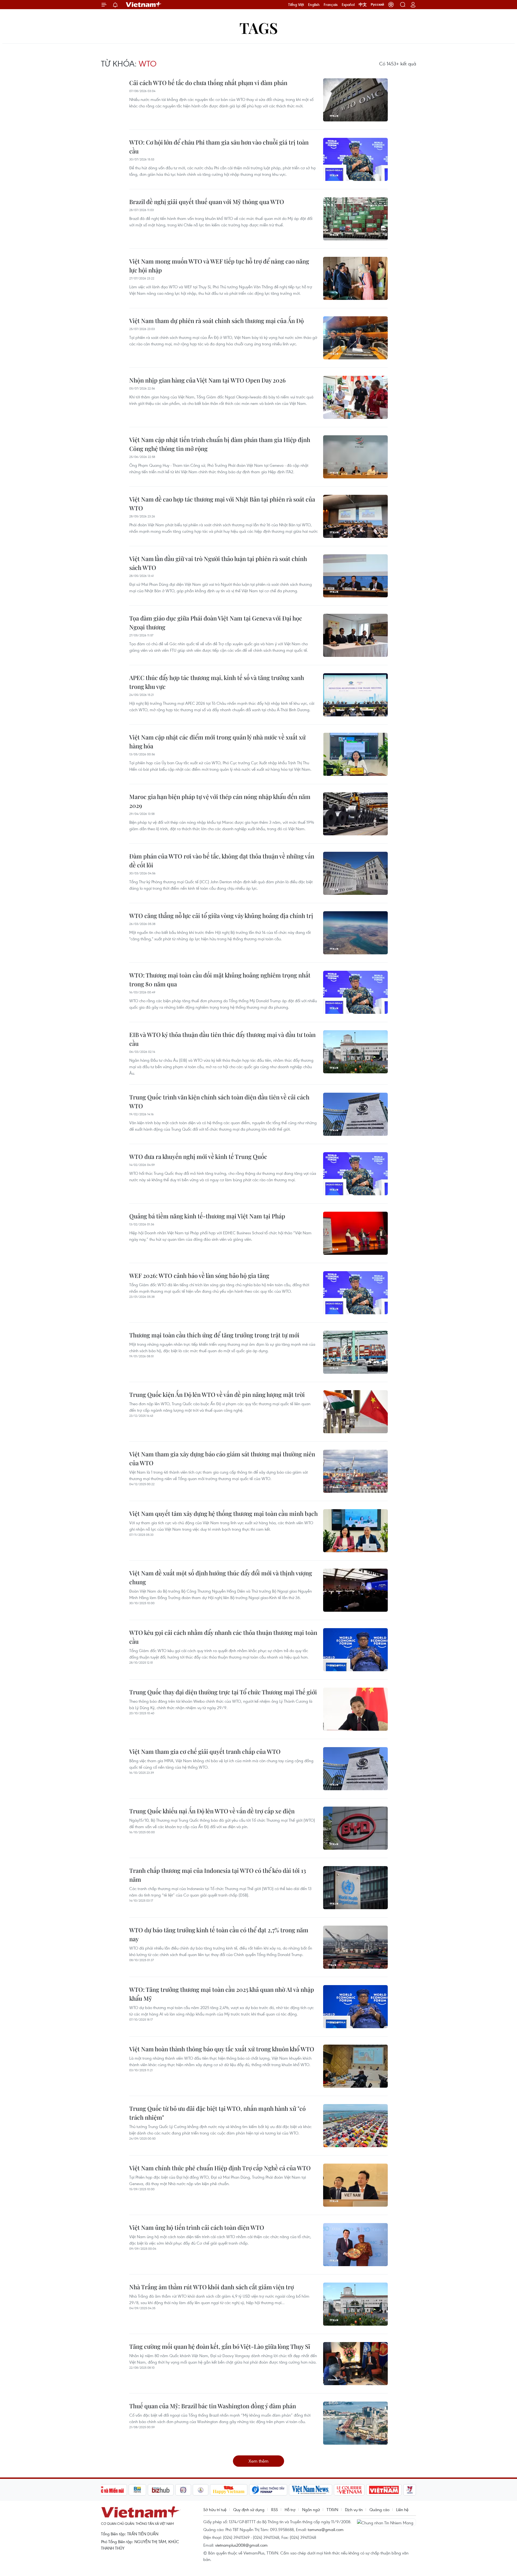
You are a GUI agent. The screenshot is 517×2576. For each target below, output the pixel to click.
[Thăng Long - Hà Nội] (391, 5)
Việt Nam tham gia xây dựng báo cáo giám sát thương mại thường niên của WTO (222, 1458)
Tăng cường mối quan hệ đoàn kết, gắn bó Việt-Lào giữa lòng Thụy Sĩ (220, 2346)
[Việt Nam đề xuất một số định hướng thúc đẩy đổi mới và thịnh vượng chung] (355, 1590)
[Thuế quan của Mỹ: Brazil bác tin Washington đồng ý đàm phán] (355, 2423)
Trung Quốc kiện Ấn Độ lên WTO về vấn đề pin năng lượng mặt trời (217, 1394)
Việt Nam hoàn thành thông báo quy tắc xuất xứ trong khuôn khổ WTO (222, 2049)
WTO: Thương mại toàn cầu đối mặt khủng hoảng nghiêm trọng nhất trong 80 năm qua (220, 979)
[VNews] (410, 2490)
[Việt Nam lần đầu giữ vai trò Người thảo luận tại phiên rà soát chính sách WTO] (355, 576)
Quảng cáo (379, 2510)
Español (348, 5)
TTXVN (332, 2510)
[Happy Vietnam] (229, 2490)
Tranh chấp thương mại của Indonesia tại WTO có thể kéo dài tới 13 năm (218, 1875)
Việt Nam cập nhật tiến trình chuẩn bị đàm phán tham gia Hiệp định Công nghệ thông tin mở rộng (220, 444)
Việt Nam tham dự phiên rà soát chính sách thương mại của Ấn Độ (216, 321)
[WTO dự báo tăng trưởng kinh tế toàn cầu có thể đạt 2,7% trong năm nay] (355, 1947)
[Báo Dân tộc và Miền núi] (107, 2490)
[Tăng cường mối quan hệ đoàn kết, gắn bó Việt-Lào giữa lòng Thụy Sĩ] (355, 2364)
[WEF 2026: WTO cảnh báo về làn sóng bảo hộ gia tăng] (355, 1293)
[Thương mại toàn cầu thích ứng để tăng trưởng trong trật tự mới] (355, 1352)
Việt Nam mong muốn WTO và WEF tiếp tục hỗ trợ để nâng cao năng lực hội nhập (219, 266)
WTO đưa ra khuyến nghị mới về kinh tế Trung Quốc (198, 1156)
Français (331, 5)
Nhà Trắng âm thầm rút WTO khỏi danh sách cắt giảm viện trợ (212, 2287)
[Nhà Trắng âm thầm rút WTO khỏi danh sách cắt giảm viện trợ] (355, 2304)
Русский (377, 5)
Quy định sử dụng (249, 2510)
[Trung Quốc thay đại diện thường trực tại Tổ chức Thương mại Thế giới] (355, 1709)
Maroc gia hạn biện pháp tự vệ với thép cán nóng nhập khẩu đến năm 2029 (220, 801)
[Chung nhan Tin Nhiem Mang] (386, 2522)
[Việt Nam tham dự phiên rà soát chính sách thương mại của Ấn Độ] (355, 338)
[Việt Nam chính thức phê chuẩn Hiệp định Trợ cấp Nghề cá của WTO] (355, 2185)
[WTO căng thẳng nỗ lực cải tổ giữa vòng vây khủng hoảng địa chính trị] (355, 933)
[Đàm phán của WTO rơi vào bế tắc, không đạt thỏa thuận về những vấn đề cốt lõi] (355, 873)
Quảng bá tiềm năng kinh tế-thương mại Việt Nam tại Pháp (207, 1216)
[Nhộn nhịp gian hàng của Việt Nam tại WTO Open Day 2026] (355, 397)
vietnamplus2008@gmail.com (241, 2545)
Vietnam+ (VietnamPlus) (144, 5)
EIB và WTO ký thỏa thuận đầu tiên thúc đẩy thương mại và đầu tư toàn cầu (222, 1039)
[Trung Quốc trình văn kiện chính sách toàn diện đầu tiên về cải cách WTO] (355, 1114)
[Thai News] (201, 2490)
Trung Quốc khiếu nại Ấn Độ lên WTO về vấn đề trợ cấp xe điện (212, 1811)
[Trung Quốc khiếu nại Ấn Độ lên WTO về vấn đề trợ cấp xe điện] (355, 1828)
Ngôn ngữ (311, 2510)
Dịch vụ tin (354, 2510)
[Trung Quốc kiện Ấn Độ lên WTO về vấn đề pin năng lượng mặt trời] (355, 1412)
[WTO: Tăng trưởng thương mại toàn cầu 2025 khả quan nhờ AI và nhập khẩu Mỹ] (355, 2007)
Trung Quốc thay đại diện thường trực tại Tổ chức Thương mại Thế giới (223, 1692)
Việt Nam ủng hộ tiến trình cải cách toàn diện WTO (197, 2227)
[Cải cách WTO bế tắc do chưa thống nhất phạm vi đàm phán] (355, 100)
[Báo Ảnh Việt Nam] (384, 2490)
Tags (259, 28)
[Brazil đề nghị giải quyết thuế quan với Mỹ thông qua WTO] (355, 219)
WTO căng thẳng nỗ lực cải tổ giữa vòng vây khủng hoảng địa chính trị (221, 916)
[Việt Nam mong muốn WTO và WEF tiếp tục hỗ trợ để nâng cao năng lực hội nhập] (355, 278)
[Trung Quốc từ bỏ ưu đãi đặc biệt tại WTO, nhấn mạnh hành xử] (355, 2126)
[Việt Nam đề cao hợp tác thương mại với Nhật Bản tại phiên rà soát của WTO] (355, 516)
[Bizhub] (161, 2490)
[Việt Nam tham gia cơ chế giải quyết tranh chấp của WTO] (355, 1769)
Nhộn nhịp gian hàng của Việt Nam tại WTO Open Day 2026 (207, 380)
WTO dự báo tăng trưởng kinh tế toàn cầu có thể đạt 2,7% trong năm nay (219, 1934)
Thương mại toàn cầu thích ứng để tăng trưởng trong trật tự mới (214, 1335)
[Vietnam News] (311, 2490)
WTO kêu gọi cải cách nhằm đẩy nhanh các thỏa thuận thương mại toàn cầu (223, 1637)
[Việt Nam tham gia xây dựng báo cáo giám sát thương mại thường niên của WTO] (355, 1471)
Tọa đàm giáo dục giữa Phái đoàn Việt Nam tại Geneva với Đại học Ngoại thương (216, 623)
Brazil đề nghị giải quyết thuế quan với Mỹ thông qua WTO (207, 202)
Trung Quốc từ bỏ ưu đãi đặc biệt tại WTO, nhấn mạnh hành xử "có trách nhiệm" (217, 2113)
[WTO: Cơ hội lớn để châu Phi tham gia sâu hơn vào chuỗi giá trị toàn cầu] (355, 159)
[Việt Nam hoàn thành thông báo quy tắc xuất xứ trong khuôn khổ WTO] (355, 2066)
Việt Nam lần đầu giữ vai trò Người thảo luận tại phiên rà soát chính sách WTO (218, 563)
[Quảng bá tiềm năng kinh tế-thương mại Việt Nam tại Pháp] (355, 1233)
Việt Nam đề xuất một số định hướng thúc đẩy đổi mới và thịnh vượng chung (221, 1577)
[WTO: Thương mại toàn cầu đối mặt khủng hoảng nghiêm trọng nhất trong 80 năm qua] (355, 992)
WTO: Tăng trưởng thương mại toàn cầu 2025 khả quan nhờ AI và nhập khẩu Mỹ (222, 1994)
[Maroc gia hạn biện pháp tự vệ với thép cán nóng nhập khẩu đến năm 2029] (355, 814)
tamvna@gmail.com (326, 2529)
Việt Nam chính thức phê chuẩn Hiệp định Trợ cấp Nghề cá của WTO (220, 2168)
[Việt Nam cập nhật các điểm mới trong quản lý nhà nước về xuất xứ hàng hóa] (355, 754)
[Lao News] (183, 2490)
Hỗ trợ (290, 2510)
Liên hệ (402, 2510)
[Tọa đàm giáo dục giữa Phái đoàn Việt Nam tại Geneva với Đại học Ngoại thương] (355, 635)
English (314, 5)
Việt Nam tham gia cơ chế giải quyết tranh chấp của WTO (205, 1751)
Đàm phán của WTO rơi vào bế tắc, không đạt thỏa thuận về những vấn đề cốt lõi (222, 861)
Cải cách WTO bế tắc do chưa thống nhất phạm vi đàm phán (208, 83)
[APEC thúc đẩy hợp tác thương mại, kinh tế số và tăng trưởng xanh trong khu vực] (355, 695)
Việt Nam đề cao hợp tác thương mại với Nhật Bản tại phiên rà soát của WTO (222, 504)
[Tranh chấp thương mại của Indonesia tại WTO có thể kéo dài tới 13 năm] (355, 1888)
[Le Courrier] (349, 2490)
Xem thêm (258, 2461)
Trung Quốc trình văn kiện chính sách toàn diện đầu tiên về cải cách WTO (219, 1101)
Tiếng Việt (296, 5)
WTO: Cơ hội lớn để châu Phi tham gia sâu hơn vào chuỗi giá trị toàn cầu (219, 147)
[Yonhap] (268, 2490)
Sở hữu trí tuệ (215, 2510)
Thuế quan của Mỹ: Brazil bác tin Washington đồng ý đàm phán (213, 2406)
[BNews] (137, 2490)
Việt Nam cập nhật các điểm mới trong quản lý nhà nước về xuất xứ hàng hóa (217, 742)
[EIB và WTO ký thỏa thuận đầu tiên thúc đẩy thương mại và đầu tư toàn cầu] (355, 1052)
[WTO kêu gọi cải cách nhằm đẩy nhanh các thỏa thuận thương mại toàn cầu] (355, 1650)
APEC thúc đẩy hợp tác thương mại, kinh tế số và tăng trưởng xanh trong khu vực (217, 682)
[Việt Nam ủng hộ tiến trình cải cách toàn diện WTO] (355, 2245)
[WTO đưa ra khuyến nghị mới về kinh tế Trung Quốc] (355, 1174)
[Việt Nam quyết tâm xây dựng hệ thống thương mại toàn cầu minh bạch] (355, 1531)
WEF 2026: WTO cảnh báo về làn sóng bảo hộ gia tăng (199, 1275)
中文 (363, 5)
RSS (275, 2510)
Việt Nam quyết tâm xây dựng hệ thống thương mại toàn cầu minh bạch (223, 1513)
